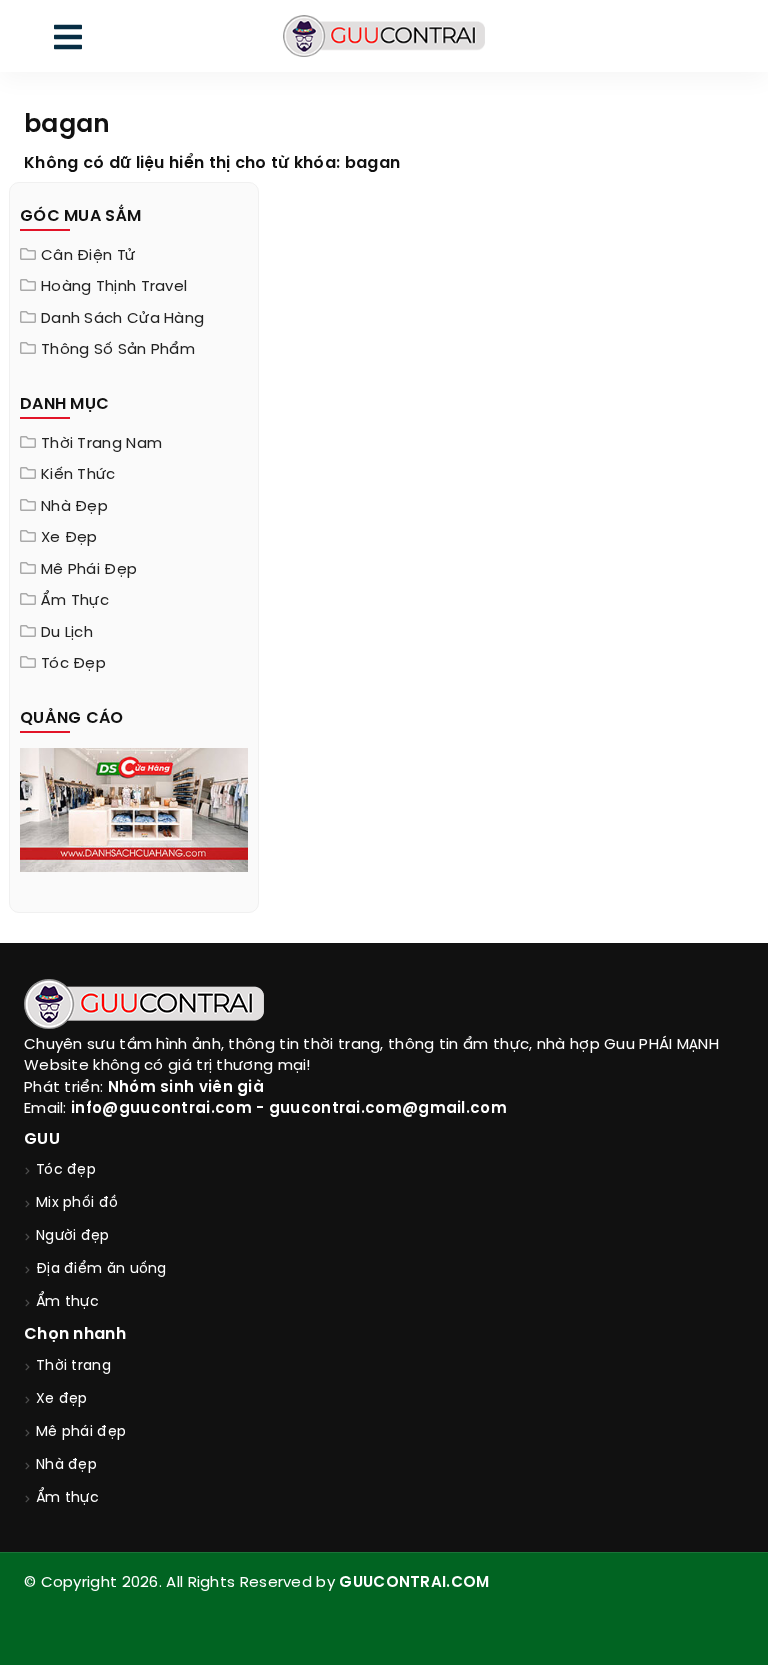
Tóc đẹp (73, 664)
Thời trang (73, 1366)
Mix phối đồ (77, 1203)
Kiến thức (78, 475)
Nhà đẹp (74, 507)
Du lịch (67, 633)
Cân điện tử (88, 256)
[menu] (68, 41)
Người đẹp (73, 1236)
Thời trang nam (101, 444)
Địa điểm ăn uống (101, 1269)
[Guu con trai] (383, 36)
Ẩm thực (75, 601)
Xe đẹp (69, 538)
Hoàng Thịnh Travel (114, 287)
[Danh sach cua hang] (134, 808)
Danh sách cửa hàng (122, 319)
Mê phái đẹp (89, 570)
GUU (42, 1139)
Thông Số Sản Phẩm (118, 350)
